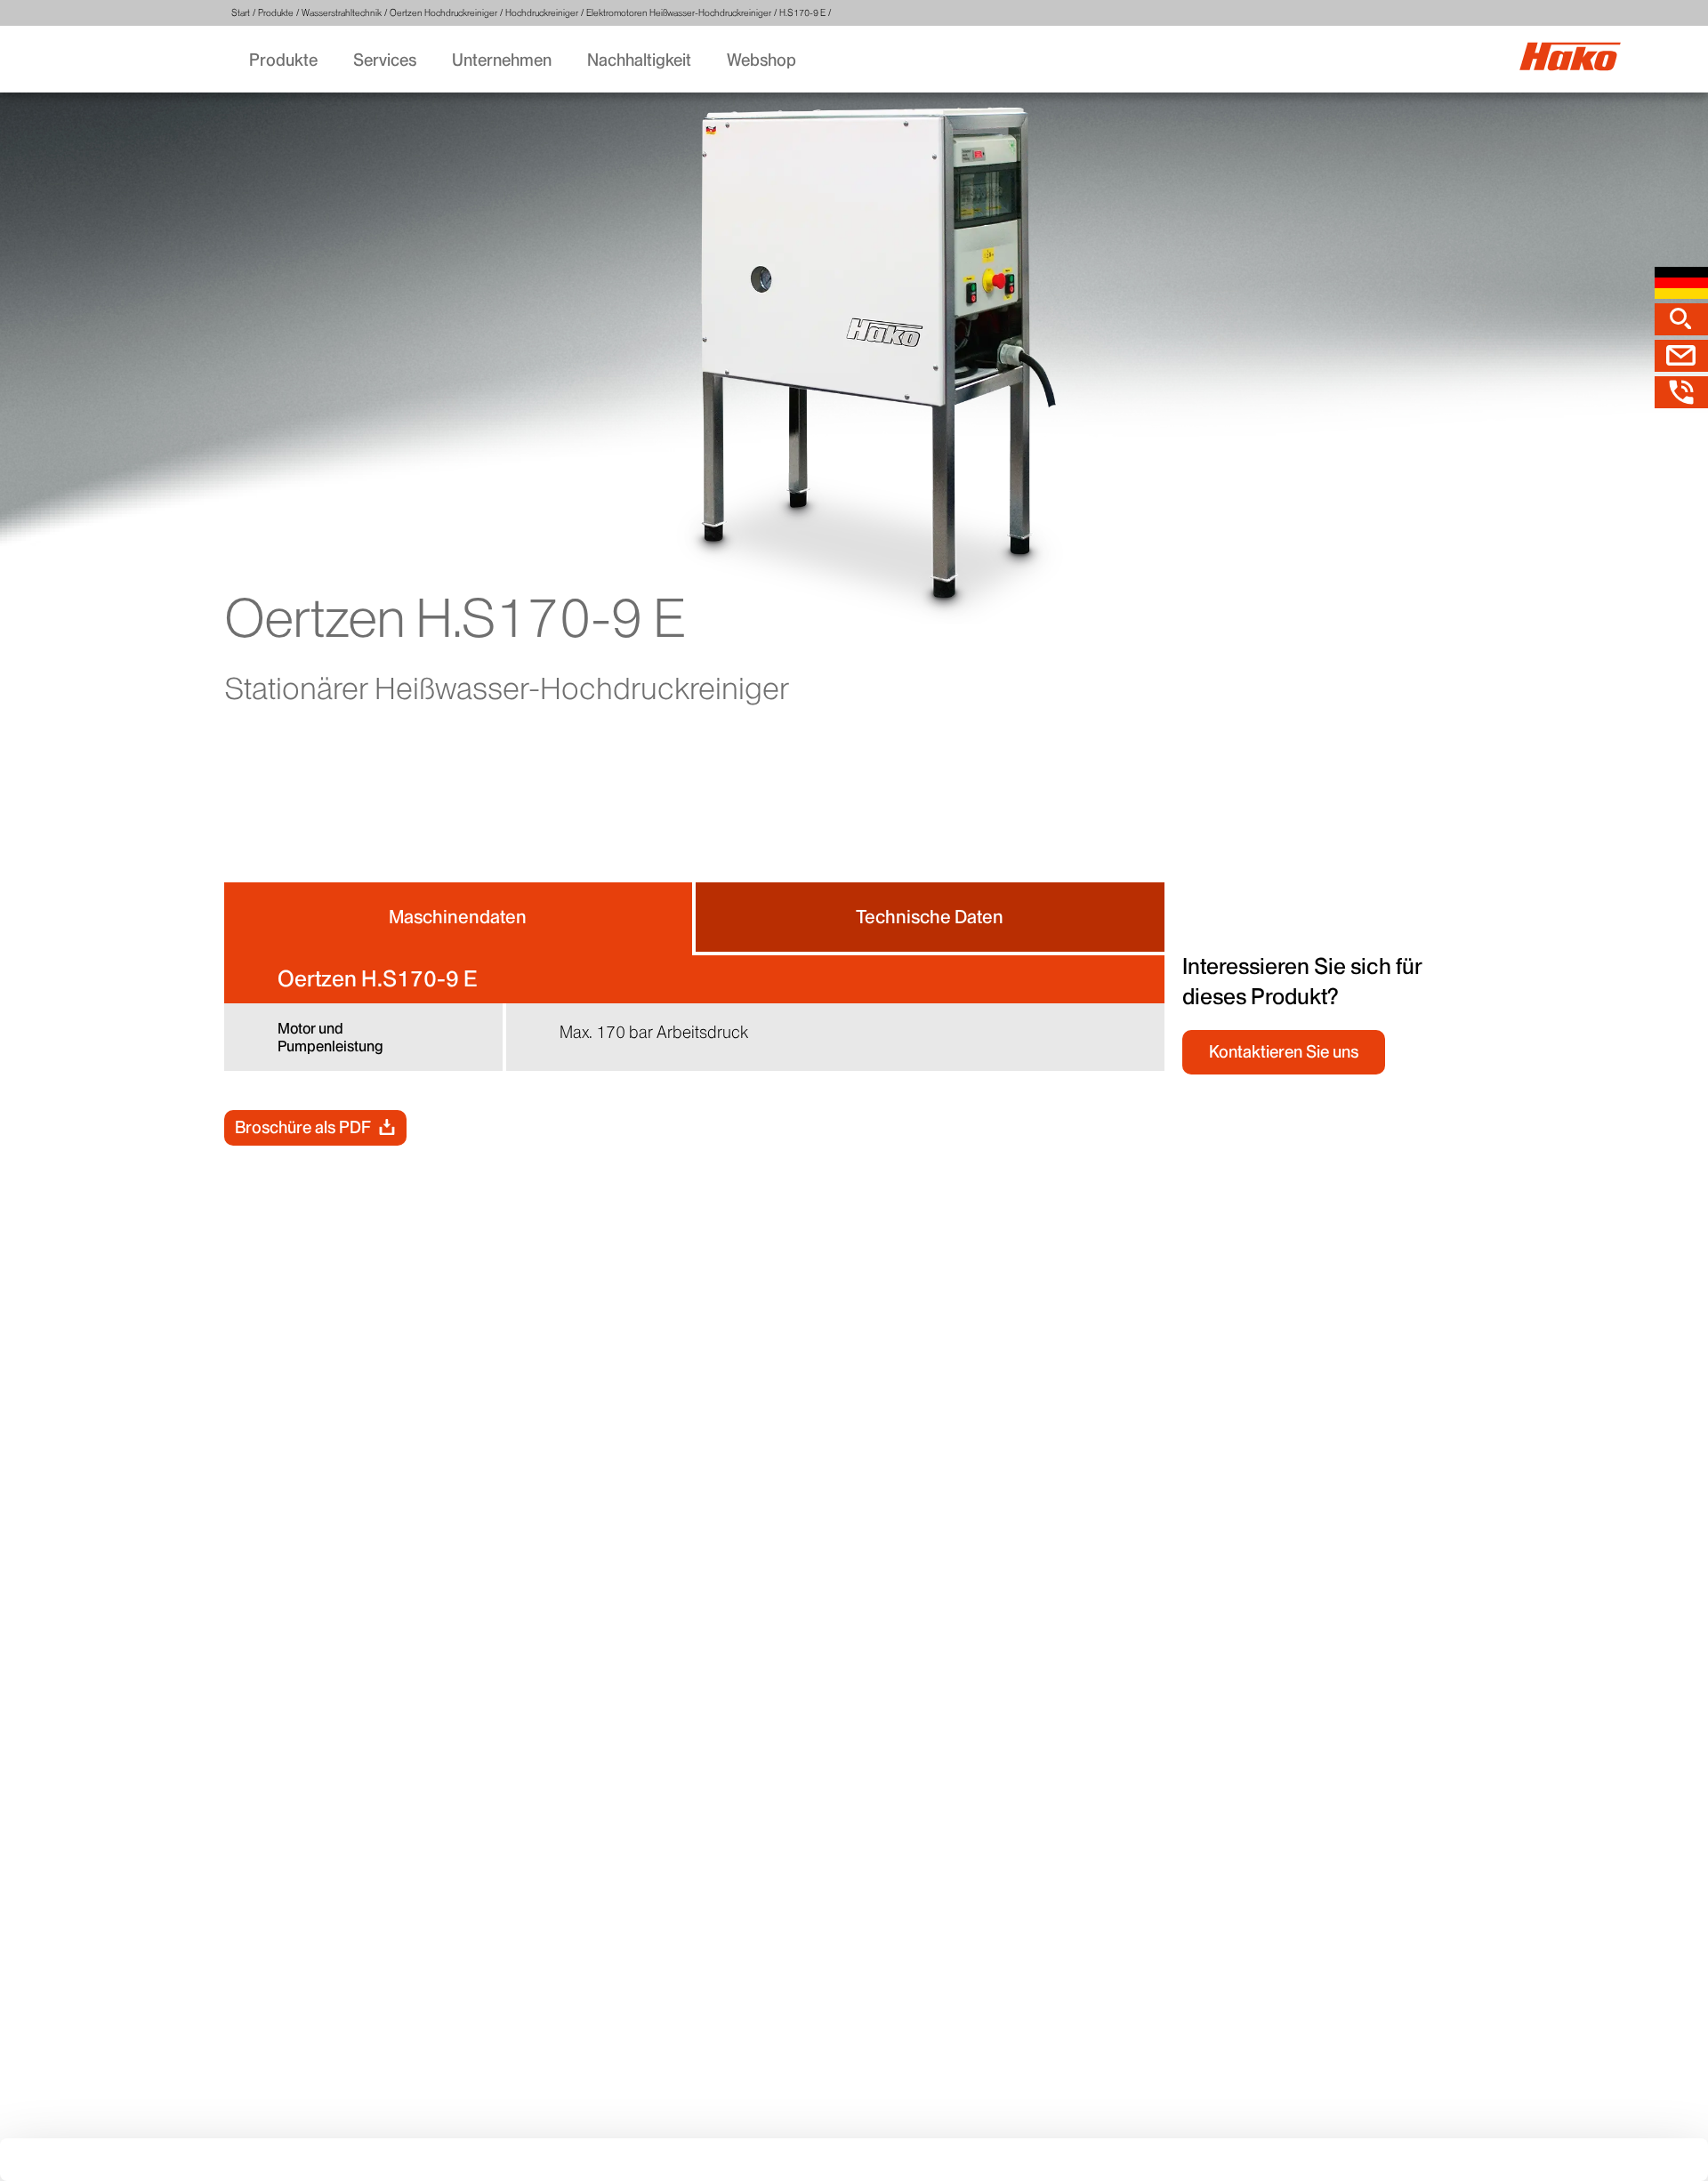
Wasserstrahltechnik (342, 13)
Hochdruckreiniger (542, 13)
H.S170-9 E (802, 13)
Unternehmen (502, 60)
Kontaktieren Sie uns (1284, 1052)
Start (241, 13)
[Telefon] (1681, 392)
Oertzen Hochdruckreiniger (443, 13)
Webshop (761, 60)
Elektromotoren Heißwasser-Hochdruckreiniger (679, 13)
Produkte (276, 13)
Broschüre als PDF (303, 1127)
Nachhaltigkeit (639, 60)
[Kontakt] (1681, 356)
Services (385, 60)
